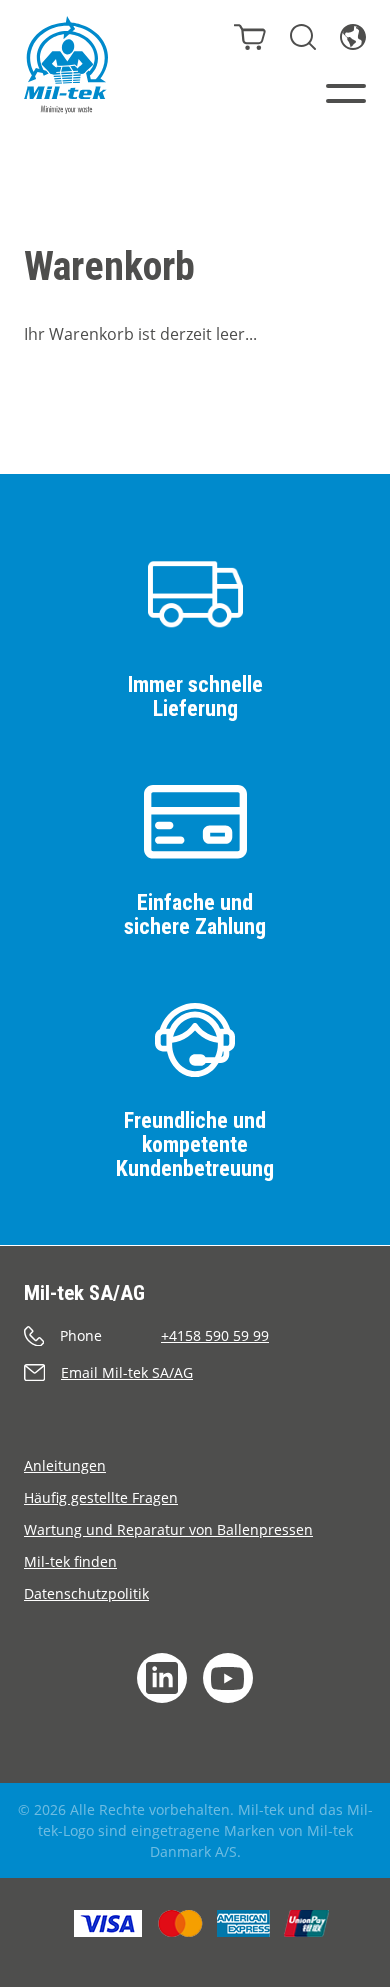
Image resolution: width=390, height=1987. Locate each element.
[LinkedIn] (162, 1678)
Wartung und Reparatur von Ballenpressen (168, 1529)
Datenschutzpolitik (86, 1593)
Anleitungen (65, 1465)
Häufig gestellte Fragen (101, 1497)
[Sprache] (353, 37)
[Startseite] (66, 65)
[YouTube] (228, 1678)
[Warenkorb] (250, 37)
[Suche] (303, 37)
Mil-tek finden (70, 1561)
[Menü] (346, 93)
